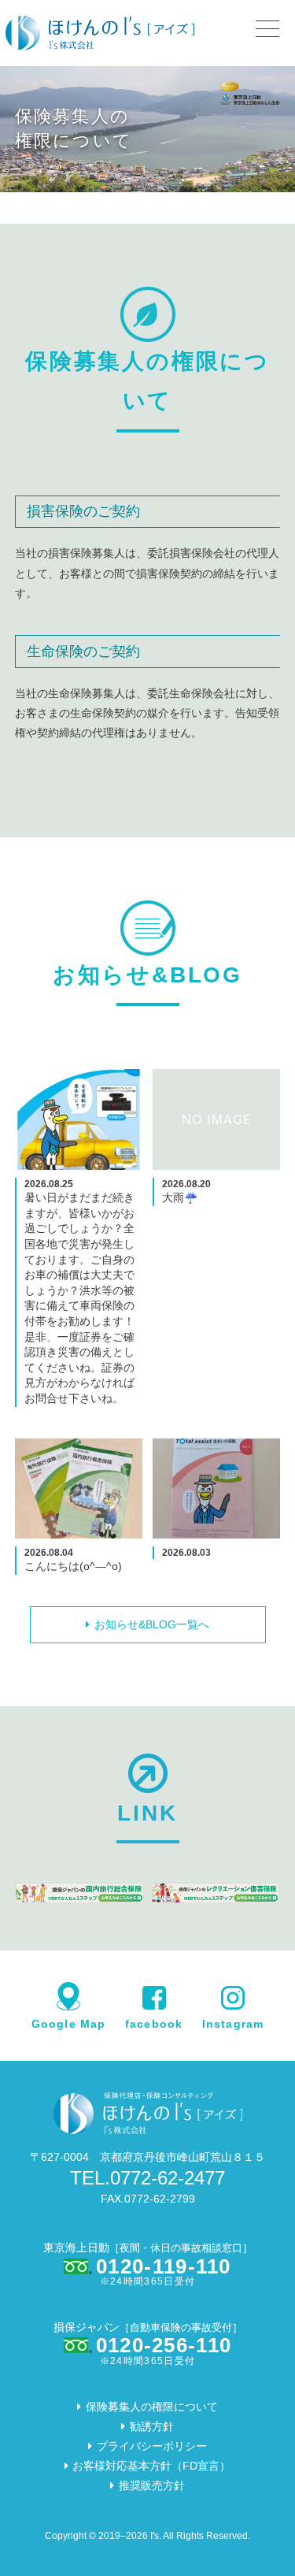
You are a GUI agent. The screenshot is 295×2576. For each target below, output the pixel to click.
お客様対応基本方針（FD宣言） (151, 2466)
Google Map (68, 2023)
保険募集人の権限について (152, 2407)
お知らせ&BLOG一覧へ (152, 1624)
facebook (154, 2023)
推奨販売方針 (152, 2485)
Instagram (233, 2023)
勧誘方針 (152, 2426)
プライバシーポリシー (152, 2446)
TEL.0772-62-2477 (147, 2178)
